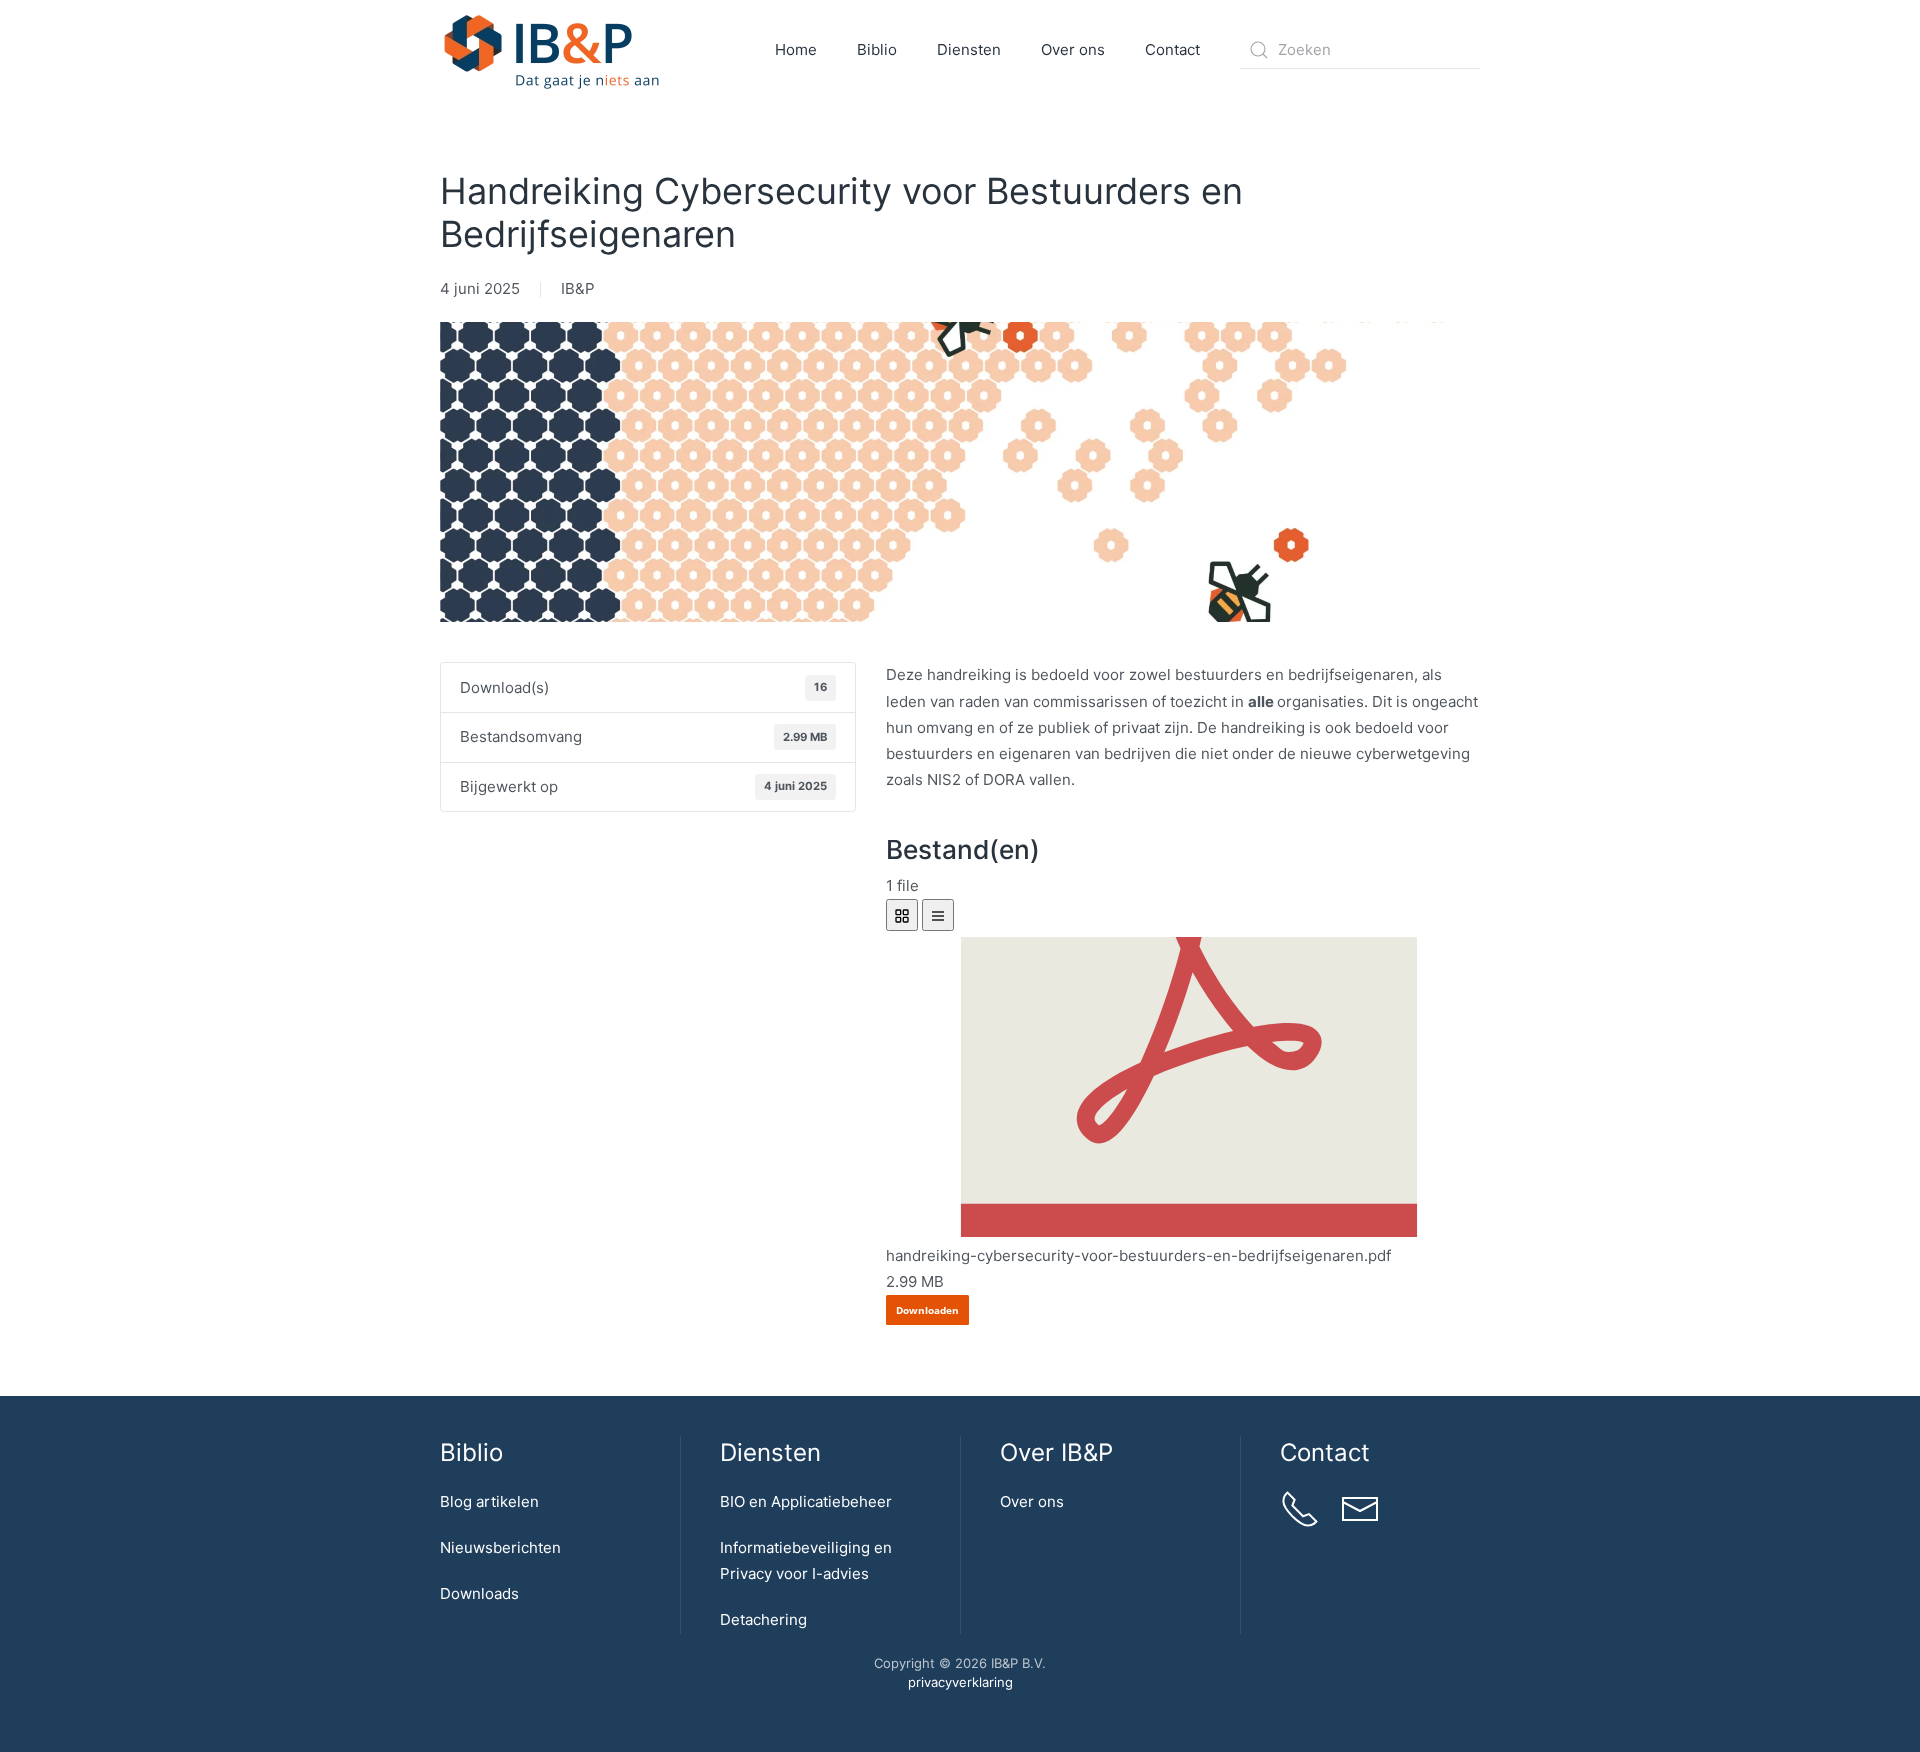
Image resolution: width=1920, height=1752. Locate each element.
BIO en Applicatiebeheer (806, 1501)
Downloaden (927, 1310)
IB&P (578, 288)
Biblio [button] (877, 49)
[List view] (938, 915)
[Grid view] (902, 915)
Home (796, 49)
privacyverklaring (960, 1682)
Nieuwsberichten (500, 1547)
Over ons (1032, 1501)
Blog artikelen (489, 1501)
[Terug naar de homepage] (552, 50)
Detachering (763, 1619)
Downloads (479, 1593)
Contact (1172, 49)
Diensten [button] (969, 49)
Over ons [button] (1073, 49)
